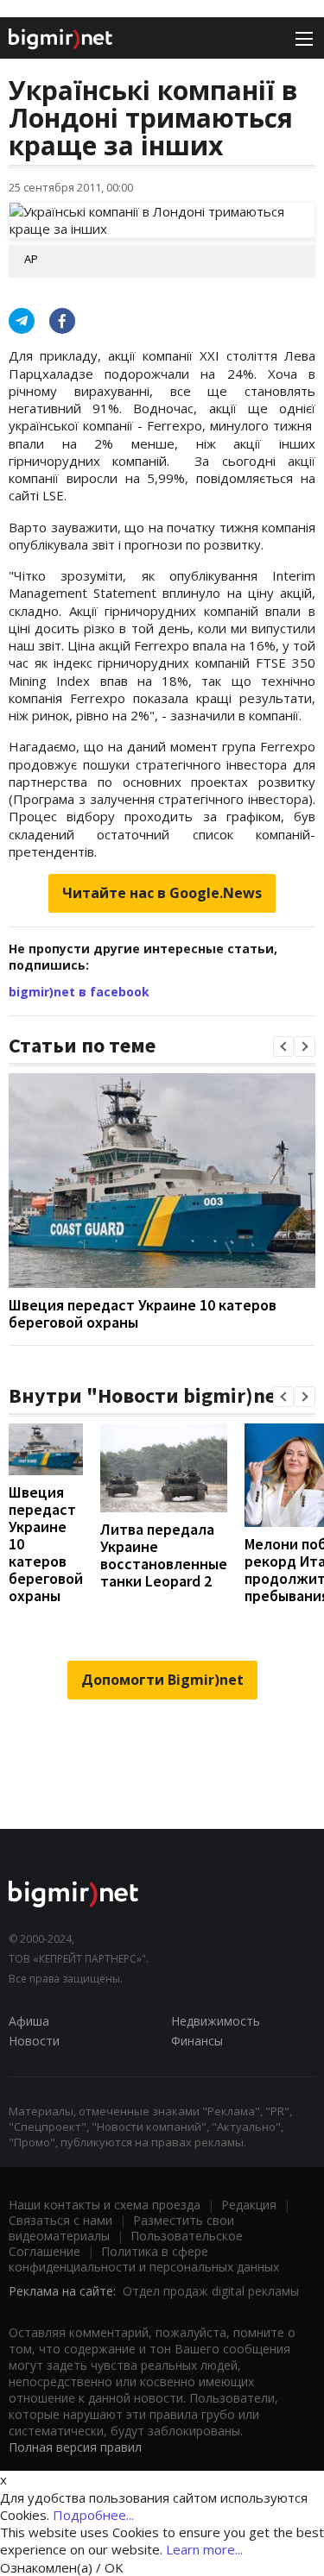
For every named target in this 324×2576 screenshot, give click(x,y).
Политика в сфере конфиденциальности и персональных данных (144, 2259)
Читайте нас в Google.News (162, 893)
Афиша (29, 2021)
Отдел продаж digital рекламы (211, 2291)
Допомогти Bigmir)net (162, 1680)
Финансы (197, 2041)
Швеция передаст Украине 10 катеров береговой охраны (143, 1313)
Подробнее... (93, 2515)
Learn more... (204, 2549)
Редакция (249, 2205)
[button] (283, 1046)
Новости (34, 2041)
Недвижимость (216, 2021)
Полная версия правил (75, 2447)
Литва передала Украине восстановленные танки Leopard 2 (164, 1555)
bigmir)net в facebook (79, 992)
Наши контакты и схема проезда (105, 2205)
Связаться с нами (60, 2220)
